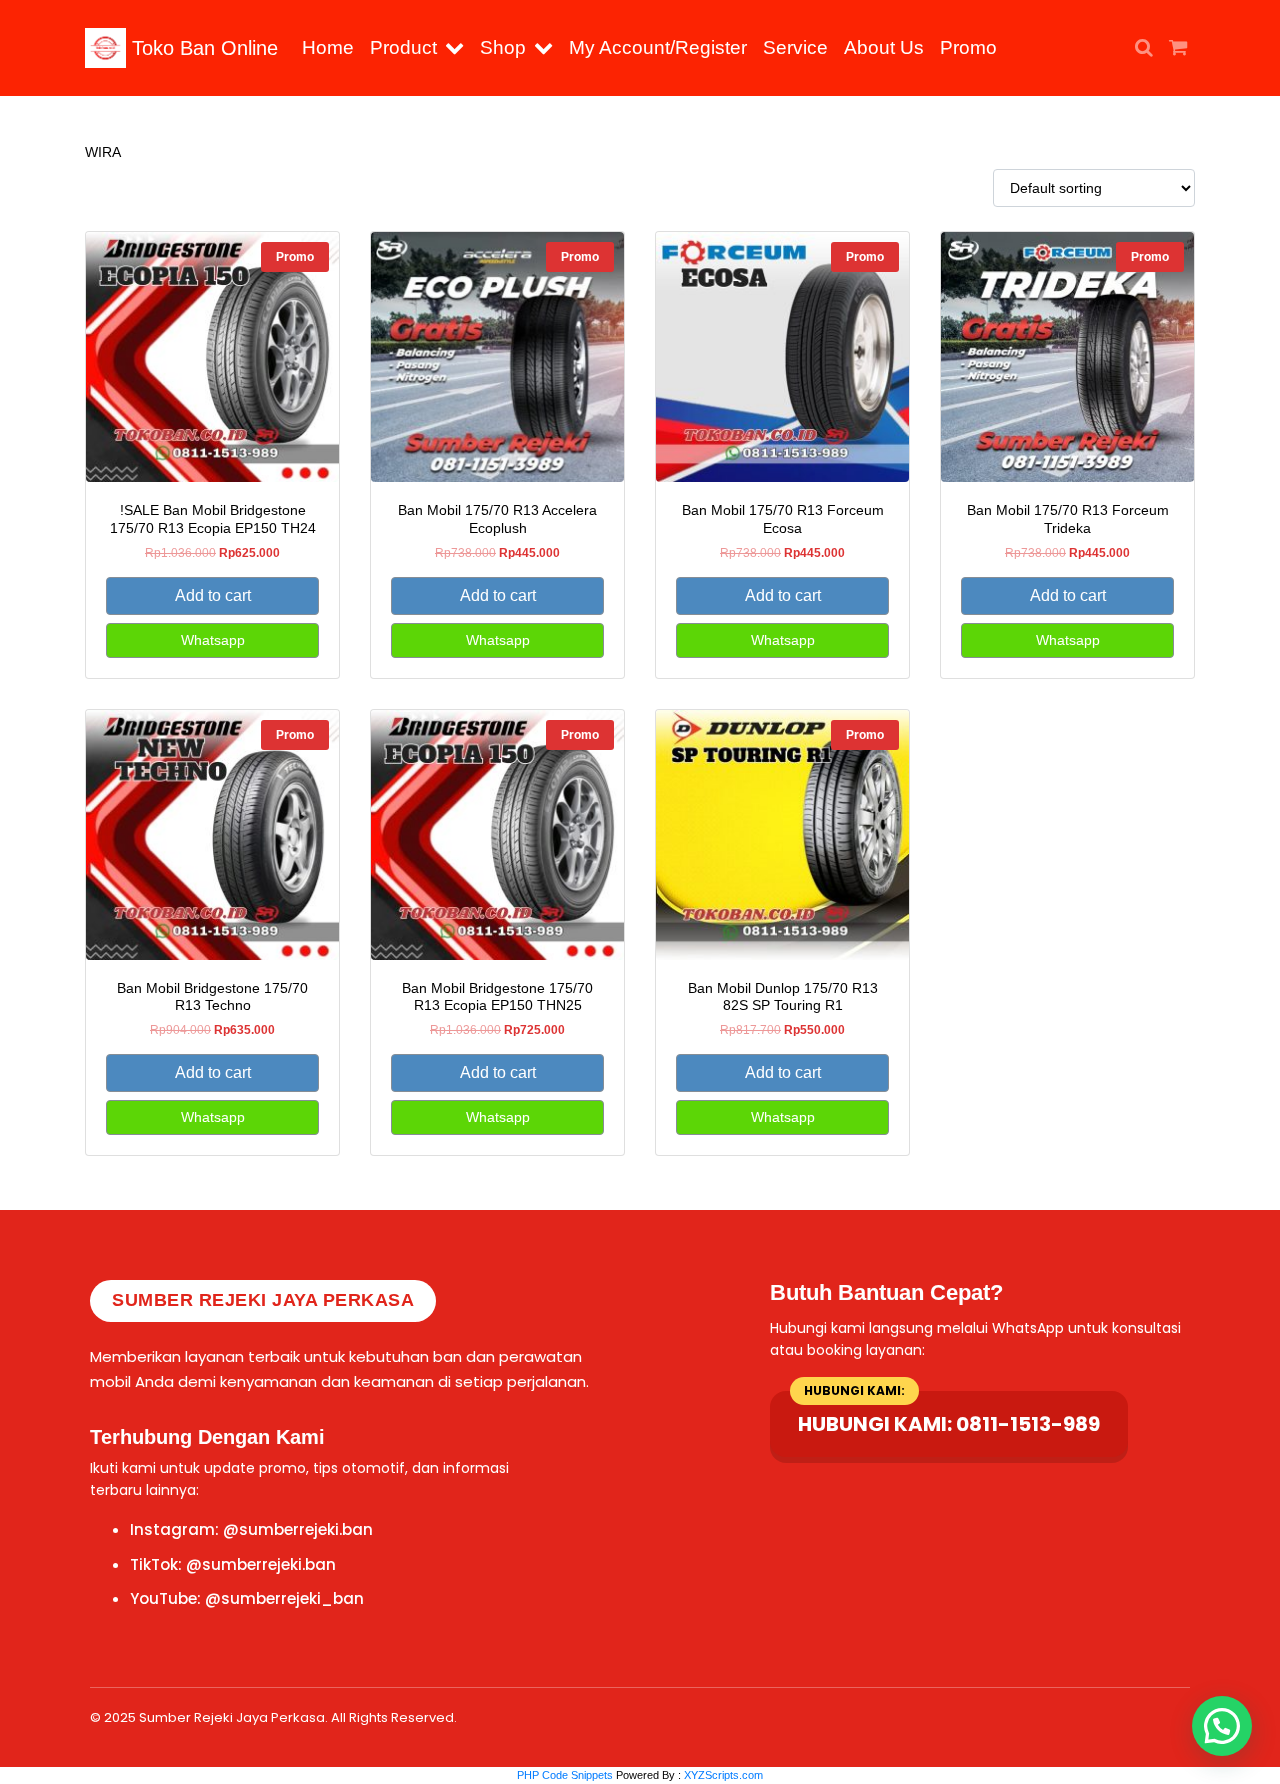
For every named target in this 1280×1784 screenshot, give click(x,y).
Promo (968, 47)
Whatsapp (213, 640)
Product (403, 47)
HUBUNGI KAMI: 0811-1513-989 (949, 1424)
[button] (458, 48)
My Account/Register (658, 47)
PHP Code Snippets (565, 1775)
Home (328, 47)
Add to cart (213, 595)
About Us (884, 47)
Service (795, 47)
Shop (503, 47)
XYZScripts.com (723, 1775)
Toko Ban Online (202, 48)
